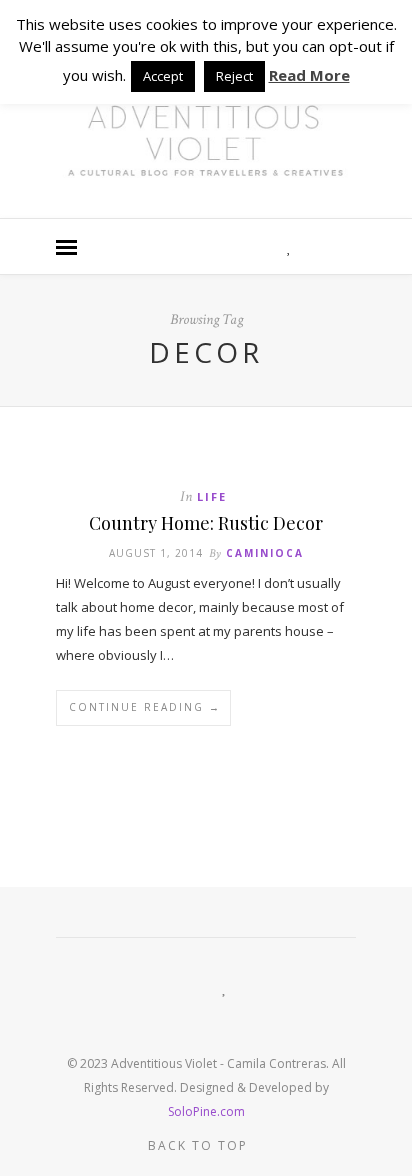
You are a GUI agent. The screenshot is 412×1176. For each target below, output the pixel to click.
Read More (309, 75)
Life (212, 496)
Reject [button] (234, 76)
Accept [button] (163, 76)
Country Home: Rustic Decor (206, 523)
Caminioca (265, 553)
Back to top (200, 1145)
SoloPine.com (206, 1111)
